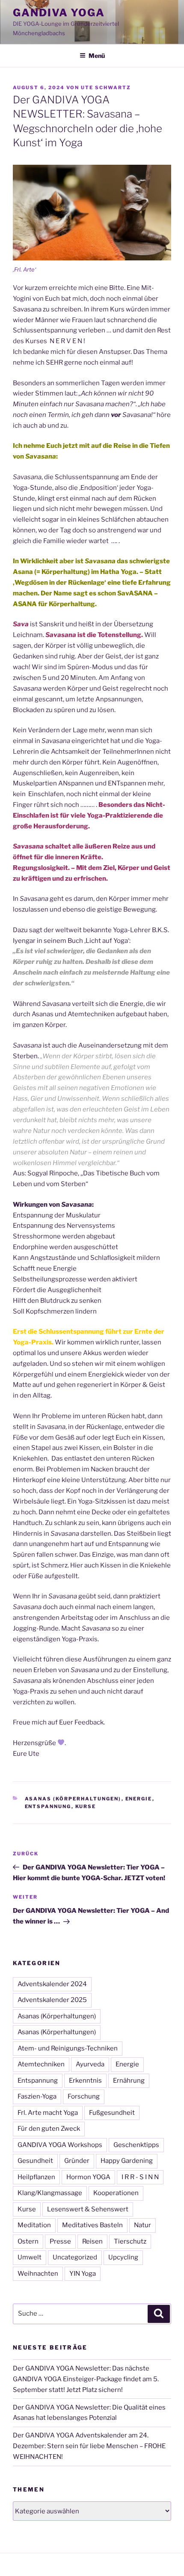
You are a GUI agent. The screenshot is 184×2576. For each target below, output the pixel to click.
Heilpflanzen (36, 2177)
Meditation (34, 2225)
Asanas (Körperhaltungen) (73, 1799)
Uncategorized (75, 2257)
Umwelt (30, 2257)
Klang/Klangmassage (50, 2193)
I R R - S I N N (140, 2177)
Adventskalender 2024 (52, 1984)
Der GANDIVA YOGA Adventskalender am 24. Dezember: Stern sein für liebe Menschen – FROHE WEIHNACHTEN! (89, 2446)
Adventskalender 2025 (52, 2000)
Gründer (77, 2161)
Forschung (84, 2096)
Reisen (92, 2241)
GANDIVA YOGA (59, 13)
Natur (142, 2225)
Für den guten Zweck (49, 2129)
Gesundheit (35, 2161)
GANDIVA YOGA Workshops (60, 2145)
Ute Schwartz (106, 88)
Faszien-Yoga (37, 2096)
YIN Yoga (83, 2274)
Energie (139, 1799)
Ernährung (129, 2081)
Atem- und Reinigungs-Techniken (68, 2048)
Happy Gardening (127, 2161)
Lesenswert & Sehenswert (88, 2209)
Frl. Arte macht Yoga (48, 2113)
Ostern (28, 2241)
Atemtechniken (41, 2064)
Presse (60, 2241)
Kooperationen (116, 2193)
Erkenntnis (85, 2081)
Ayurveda (90, 2064)
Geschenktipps (136, 2145)
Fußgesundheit (112, 2113)
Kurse (86, 1806)
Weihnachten (38, 2274)
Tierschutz (130, 2241)
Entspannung (48, 1806)
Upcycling (123, 2257)
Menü (97, 56)
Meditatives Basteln (92, 2225)
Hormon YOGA (88, 2177)
